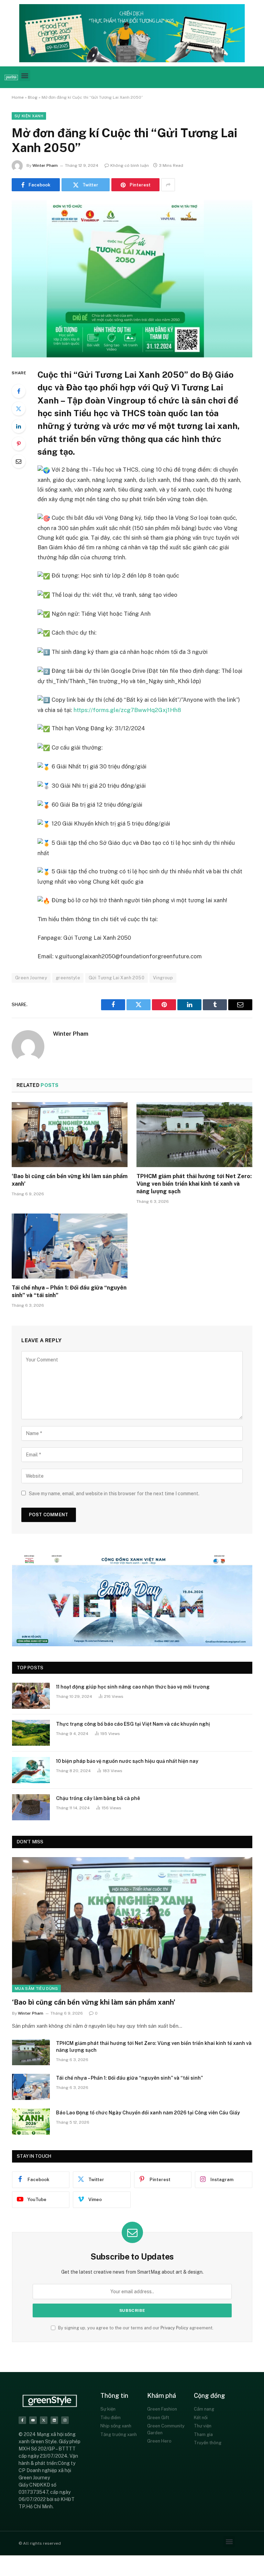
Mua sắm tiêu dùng (36, 1988)
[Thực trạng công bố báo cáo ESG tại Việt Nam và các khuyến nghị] (31, 1733)
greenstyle (68, 978)
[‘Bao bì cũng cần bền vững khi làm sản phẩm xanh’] (70, 1135)
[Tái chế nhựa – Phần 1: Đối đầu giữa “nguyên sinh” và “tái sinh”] (70, 1246)
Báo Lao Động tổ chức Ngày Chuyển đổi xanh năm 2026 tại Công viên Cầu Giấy (148, 2113)
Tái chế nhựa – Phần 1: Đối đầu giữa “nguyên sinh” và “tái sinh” (69, 1291)
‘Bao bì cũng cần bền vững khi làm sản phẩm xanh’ (70, 1180)
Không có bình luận (130, 165)
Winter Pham (45, 165)
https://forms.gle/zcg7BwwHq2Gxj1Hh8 (127, 710)
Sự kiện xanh (29, 116)
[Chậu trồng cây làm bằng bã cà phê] (31, 1807)
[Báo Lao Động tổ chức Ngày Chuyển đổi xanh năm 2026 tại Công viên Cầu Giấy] (31, 2122)
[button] (25, 76)
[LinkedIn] (19, 426)
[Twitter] (19, 409)
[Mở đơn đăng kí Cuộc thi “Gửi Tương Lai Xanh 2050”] (132, 278)
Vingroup (163, 978)
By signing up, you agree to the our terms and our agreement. (135, 2328)
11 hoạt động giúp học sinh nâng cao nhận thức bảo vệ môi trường (133, 1687)
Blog (33, 97)
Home (18, 97)
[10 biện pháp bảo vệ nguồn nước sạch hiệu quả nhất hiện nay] (31, 1770)
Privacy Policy (174, 2328)
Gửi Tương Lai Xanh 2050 (117, 978)
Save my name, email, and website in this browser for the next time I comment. (114, 1494)
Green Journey (31, 978)
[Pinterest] (19, 444)
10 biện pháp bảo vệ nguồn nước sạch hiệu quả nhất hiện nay (127, 1761)
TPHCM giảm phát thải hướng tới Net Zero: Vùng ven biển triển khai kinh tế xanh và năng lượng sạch (194, 1184)
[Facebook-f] (22, 2420)
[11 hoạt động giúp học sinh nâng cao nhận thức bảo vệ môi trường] (31, 1696)
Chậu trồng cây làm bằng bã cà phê (98, 1798)
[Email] (19, 461)
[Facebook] (19, 391)
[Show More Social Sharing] (168, 185)
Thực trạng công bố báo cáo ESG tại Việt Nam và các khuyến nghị (133, 1724)
